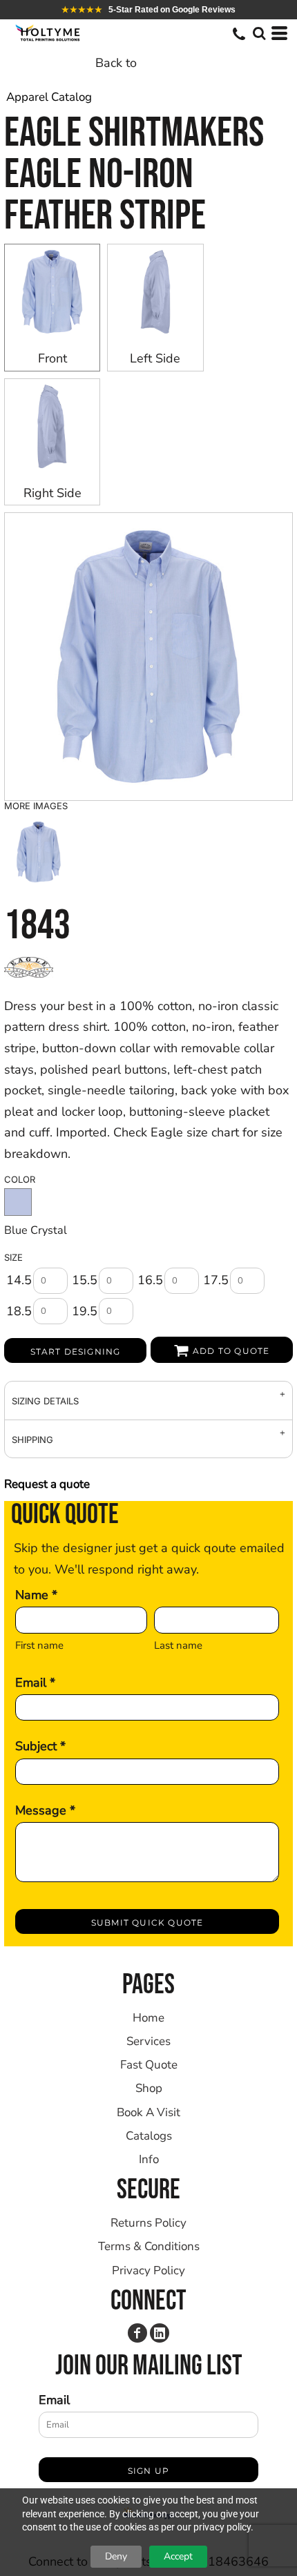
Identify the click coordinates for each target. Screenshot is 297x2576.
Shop (149, 2088)
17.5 (216, 1280)
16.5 (150, 1280)
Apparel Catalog (49, 97)
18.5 (19, 1311)
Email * (35, 1683)
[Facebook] (137, 2333)
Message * (45, 1810)
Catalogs (149, 2136)
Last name (178, 1645)
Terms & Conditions (149, 2246)
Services (148, 2041)
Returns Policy (148, 2223)
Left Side (155, 358)
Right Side (52, 493)
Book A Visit (148, 2112)
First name (39, 1645)
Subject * (40, 1746)
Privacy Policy (148, 2270)
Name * (36, 1595)
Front (52, 358)
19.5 (85, 1311)
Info (149, 2159)
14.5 (19, 1280)
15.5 (85, 1280)
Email (54, 2400)
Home (148, 2018)
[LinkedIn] (160, 2333)
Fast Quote (149, 2065)
